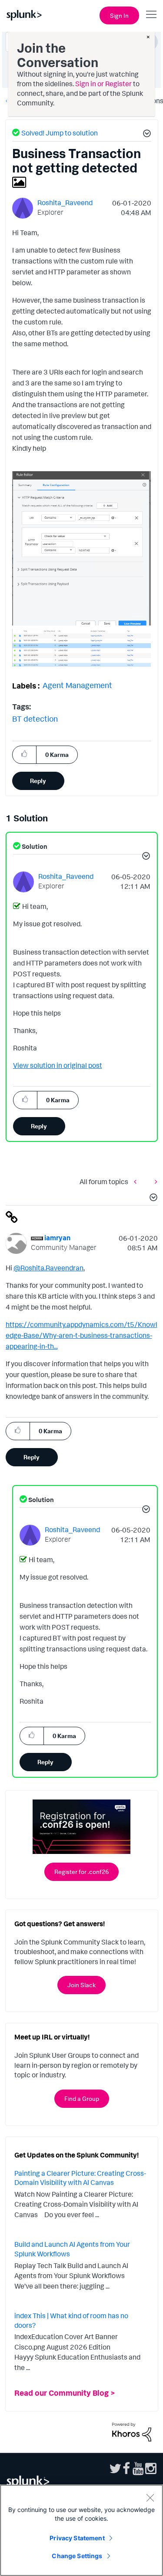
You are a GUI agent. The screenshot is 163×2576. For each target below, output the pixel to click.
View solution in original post (58, 1065)
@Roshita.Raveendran (48, 1268)
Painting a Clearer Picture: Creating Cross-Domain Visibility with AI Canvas (80, 2178)
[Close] (150, 2498)
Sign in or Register (103, 84)
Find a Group (82, 2098)
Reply (38, 781)
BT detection (35, 719)
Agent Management (77, 685)
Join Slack (81, 1985)
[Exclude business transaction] (154, 1181)
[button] (146, 135)
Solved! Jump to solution (60, 133)
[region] (81, 2530)
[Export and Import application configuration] (137, 1181)
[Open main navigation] (151, 14)
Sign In (119, 15)
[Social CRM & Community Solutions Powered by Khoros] (132, 2431)
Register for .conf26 (81, 1872)
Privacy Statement (77, 2538)
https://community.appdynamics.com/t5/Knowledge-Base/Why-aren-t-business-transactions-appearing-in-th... (81, 1335)
